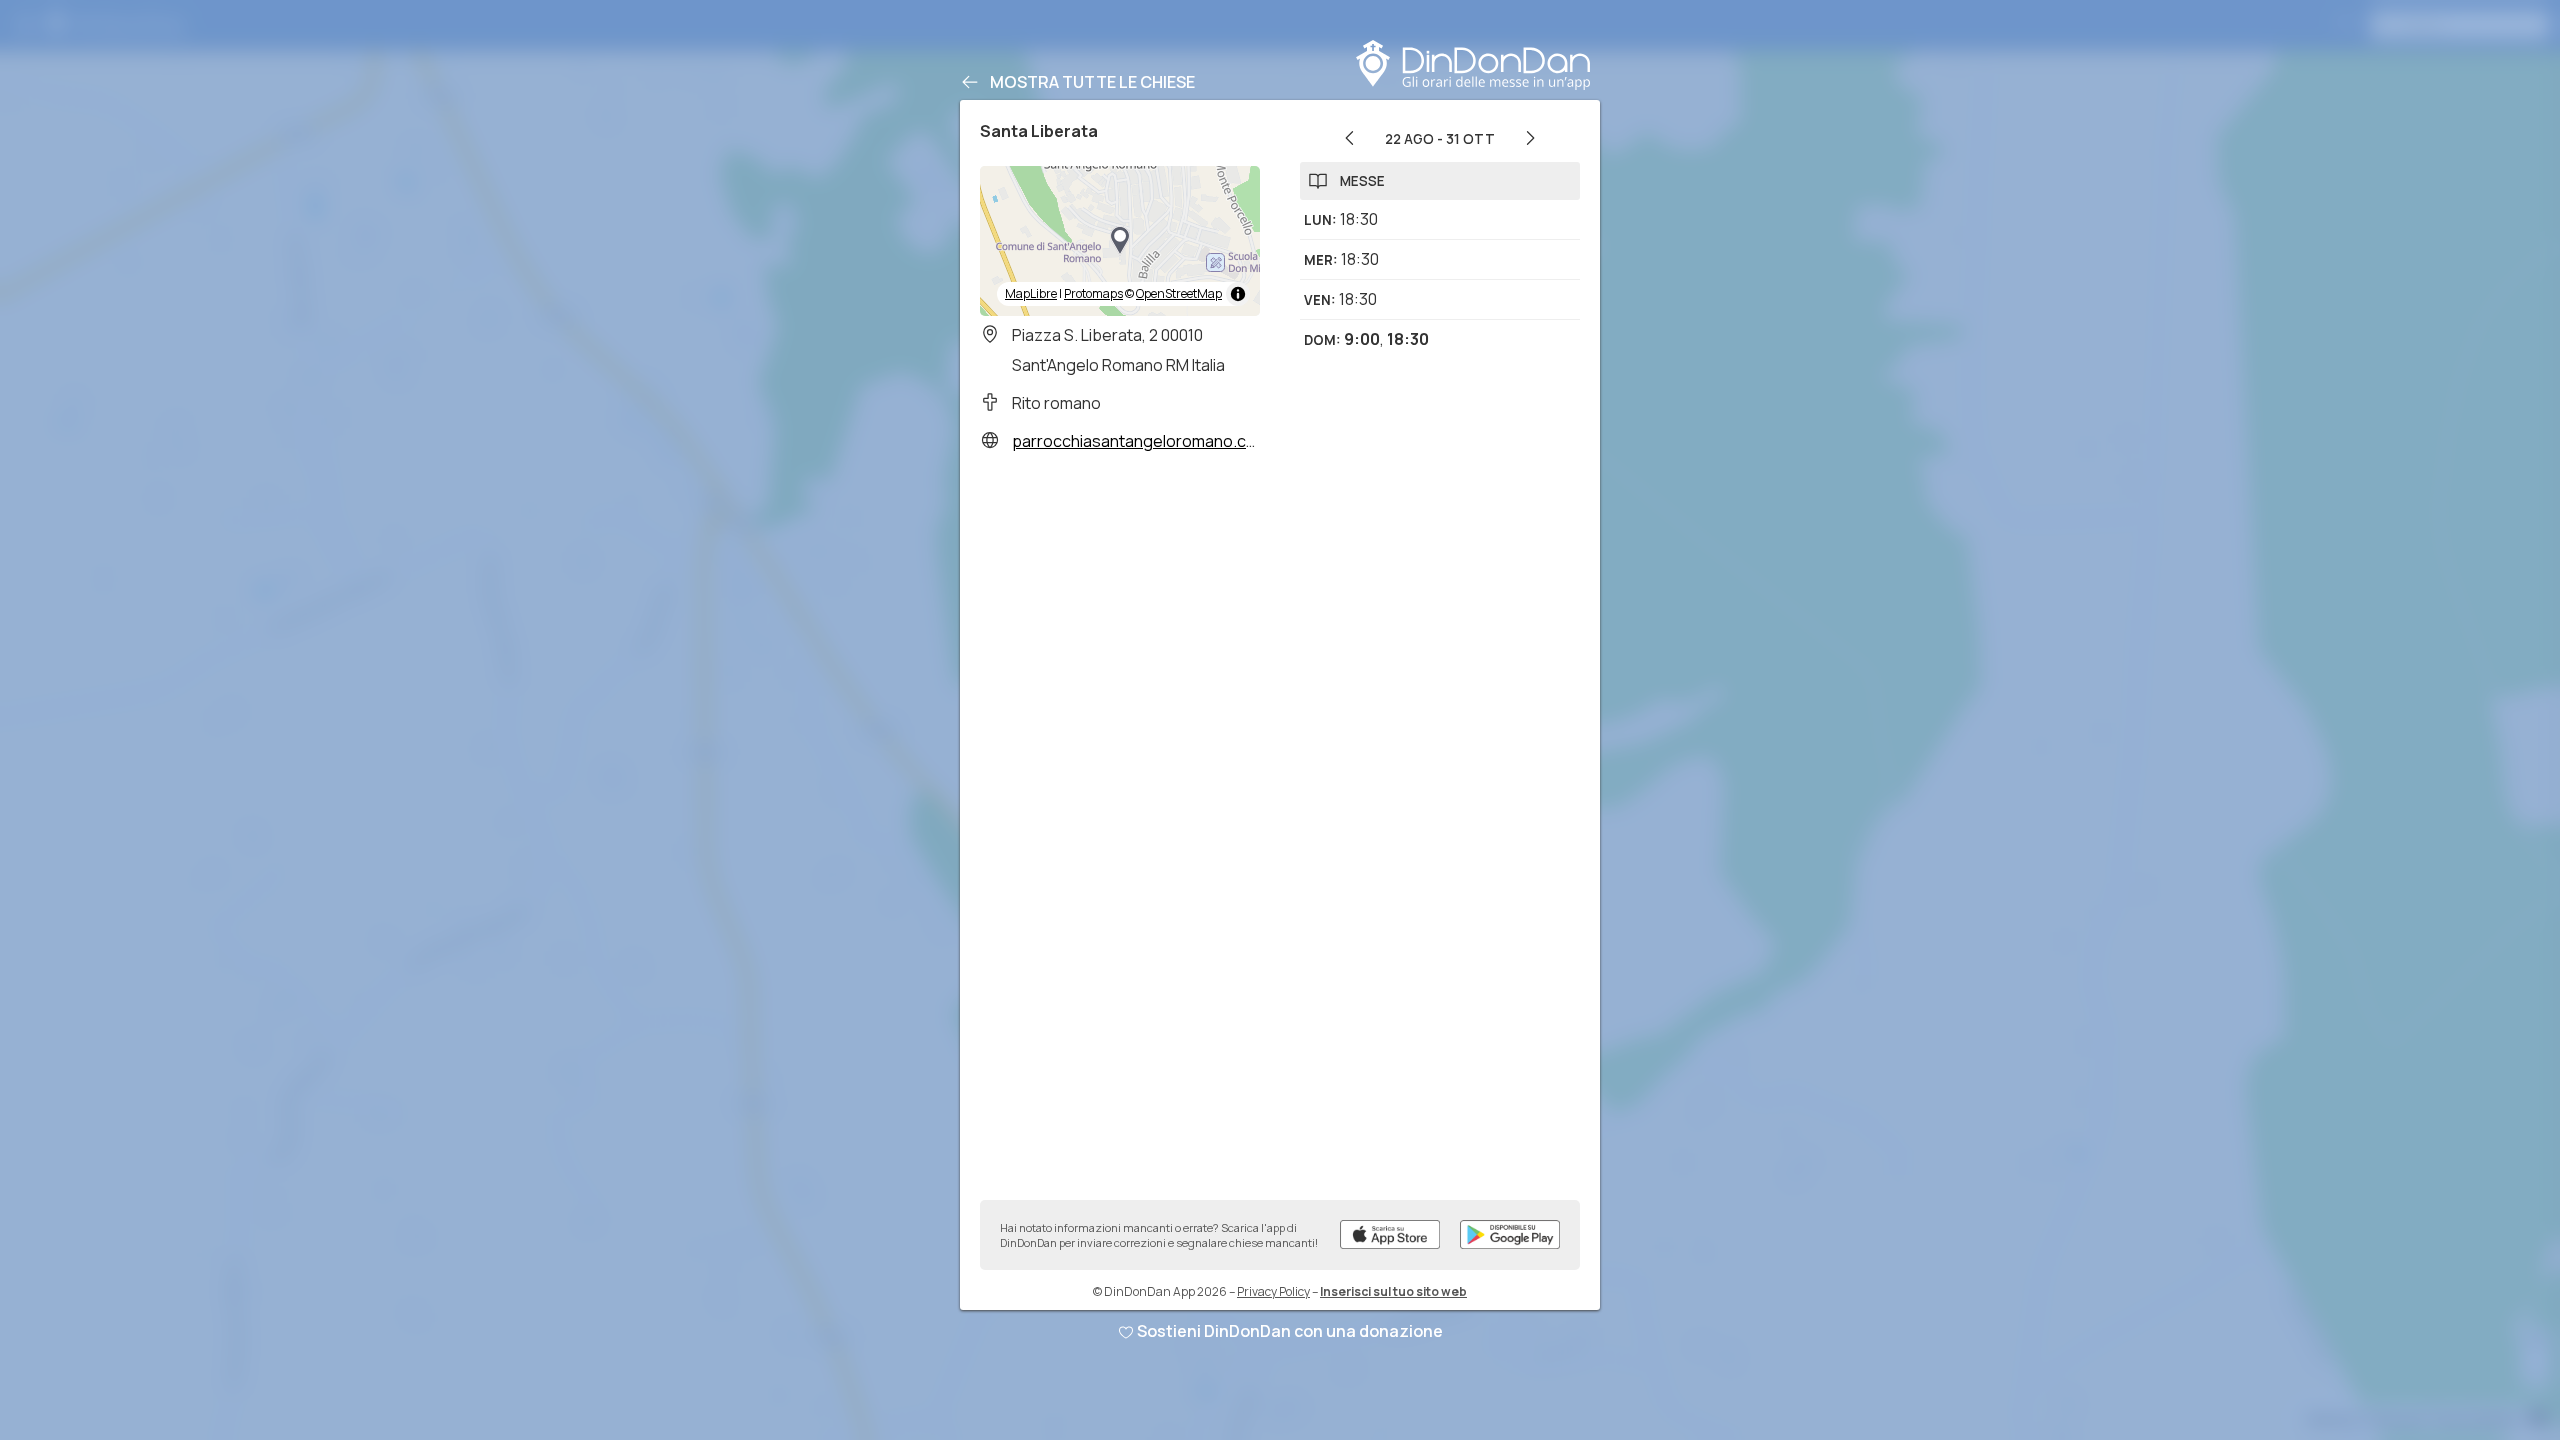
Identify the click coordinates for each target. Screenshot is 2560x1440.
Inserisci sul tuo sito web (1393, 1291)
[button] (1120, 241)
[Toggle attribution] (1238, 294)
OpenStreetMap (1179, 293)
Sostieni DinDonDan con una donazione (1290, 1331)
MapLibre (1031, 293)
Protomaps (1093, 293)
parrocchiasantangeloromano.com (1140, 441)
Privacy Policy (1273, 1291)
